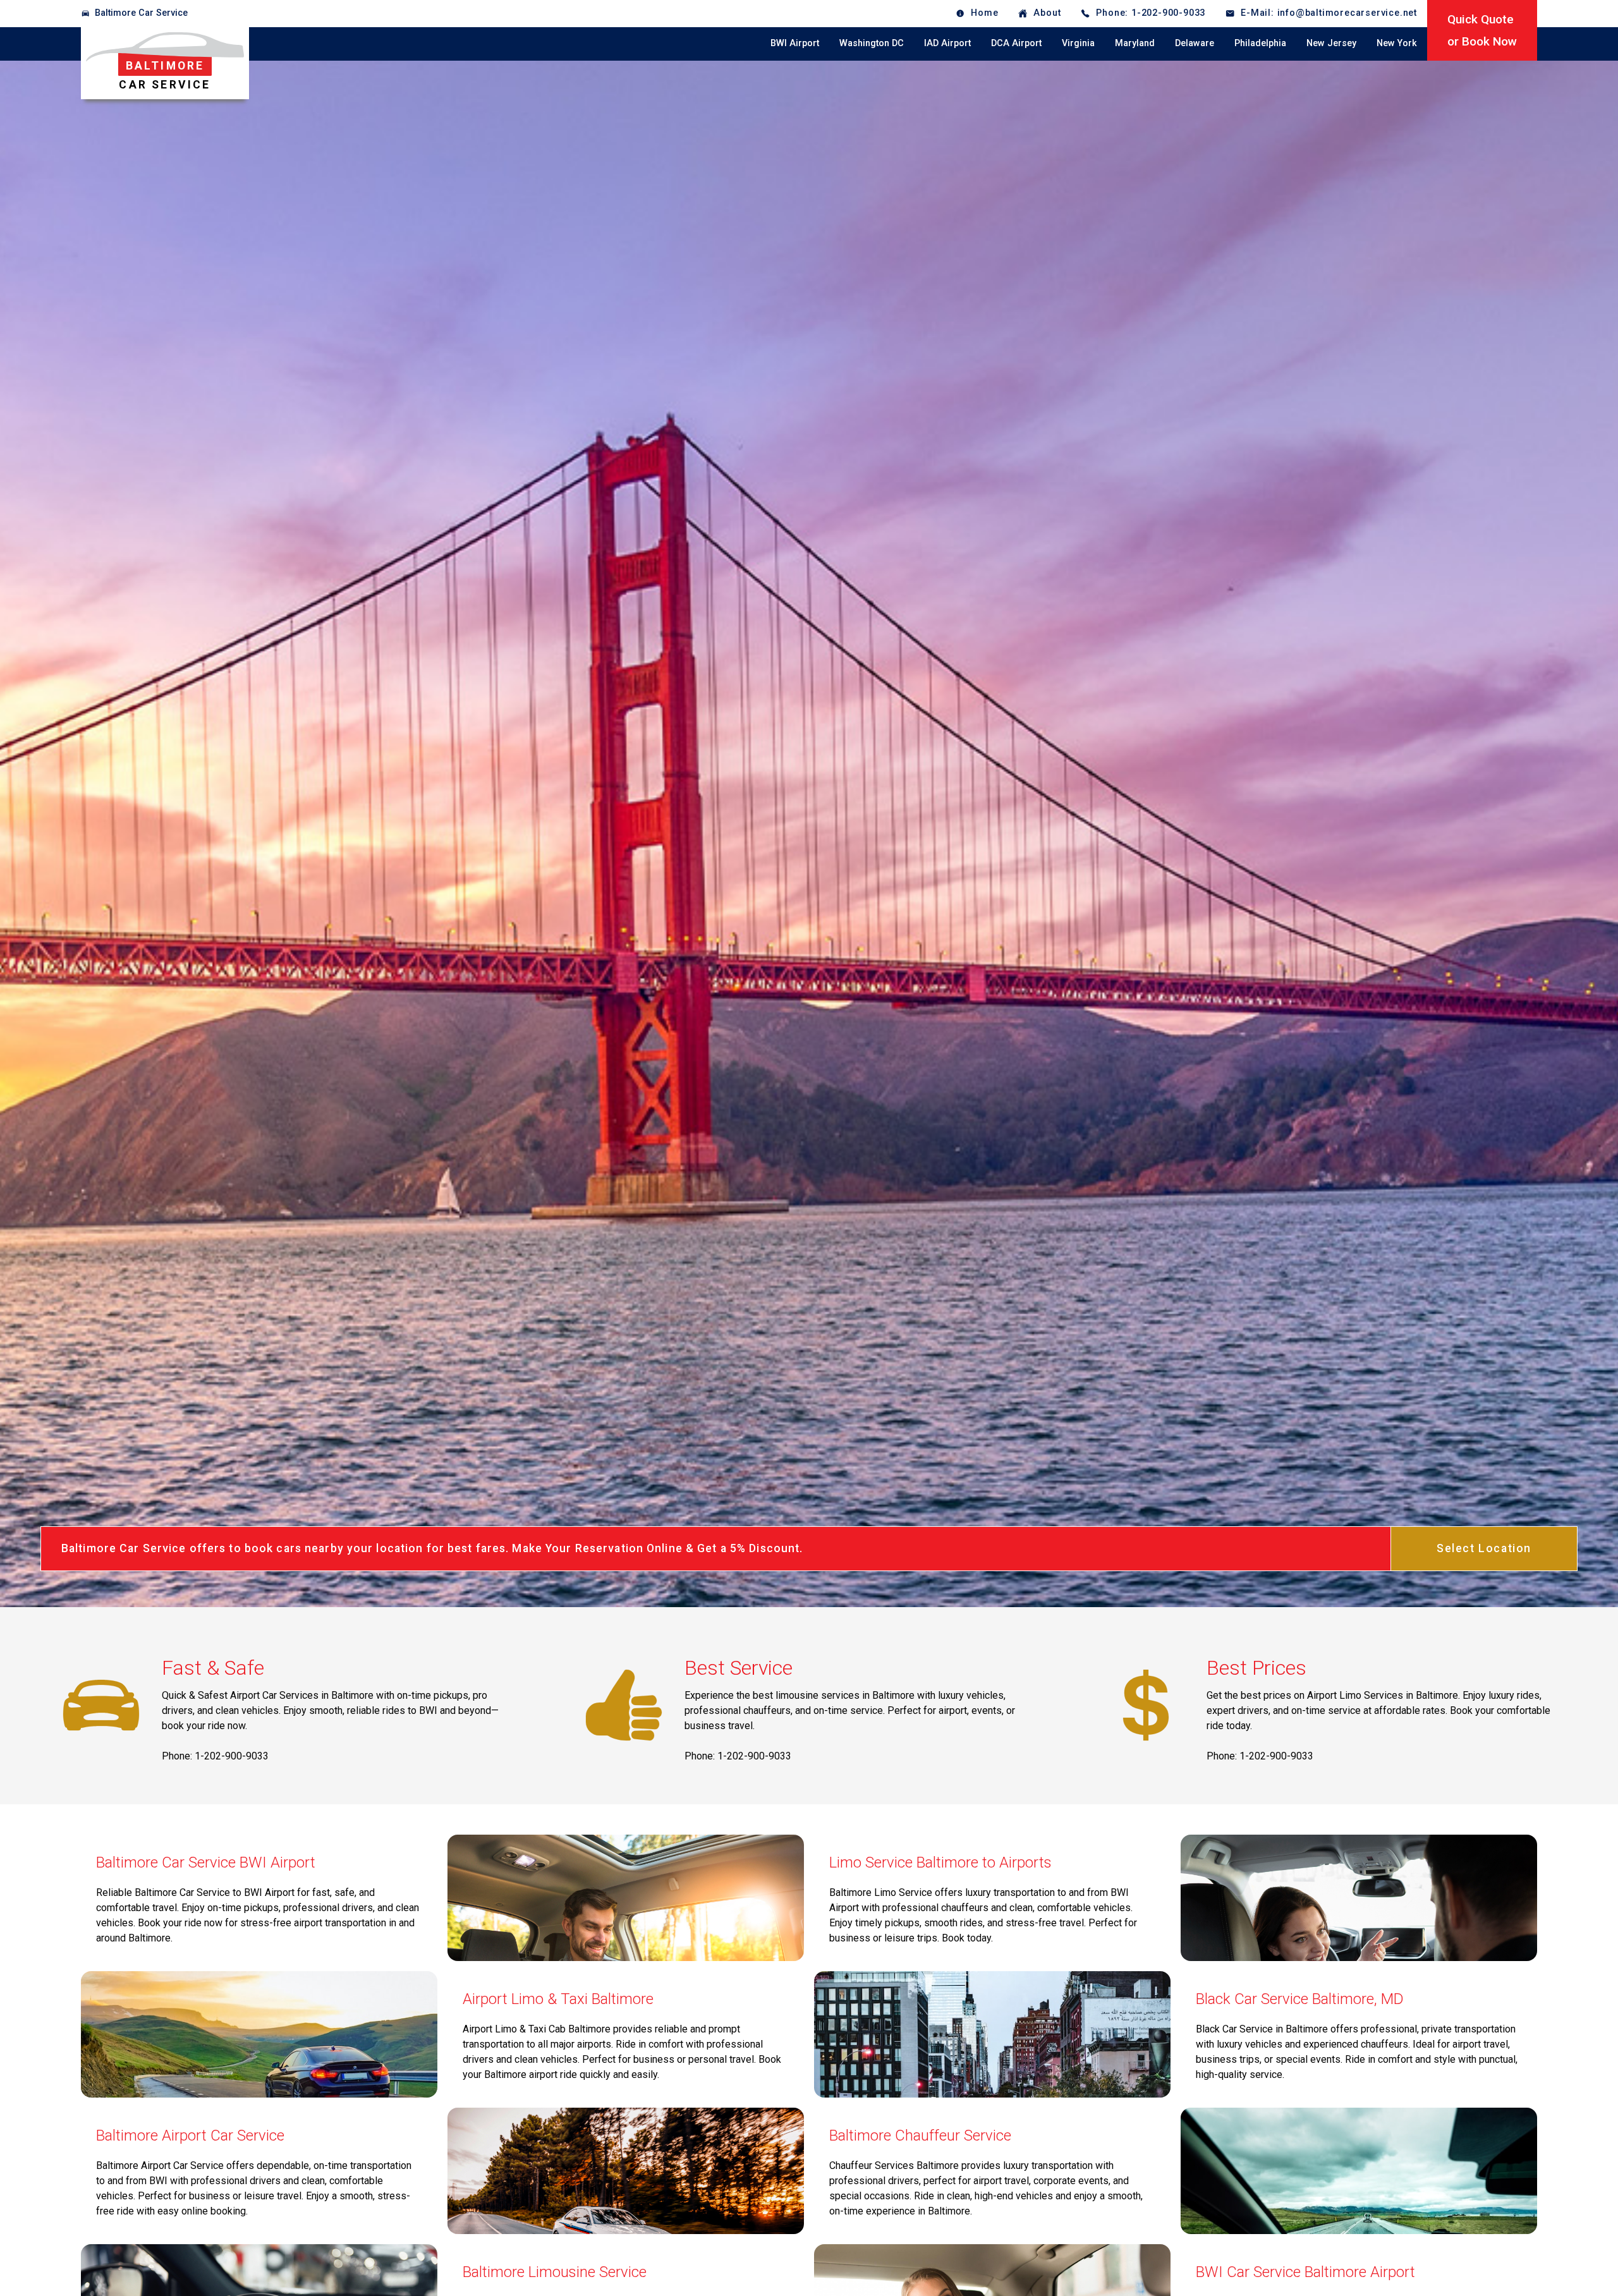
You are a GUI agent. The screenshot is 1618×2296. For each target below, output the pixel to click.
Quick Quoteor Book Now (1482, 30)
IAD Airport (947, 43)
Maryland (1135, 43)
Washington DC (872, 43)
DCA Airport (1016, 43)
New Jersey (1331, 43)
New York (1397, 43)
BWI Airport (795, 43)
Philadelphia (1260, 43)
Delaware (1195, 43)
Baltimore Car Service (141, 13)
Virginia (1078, 43)
